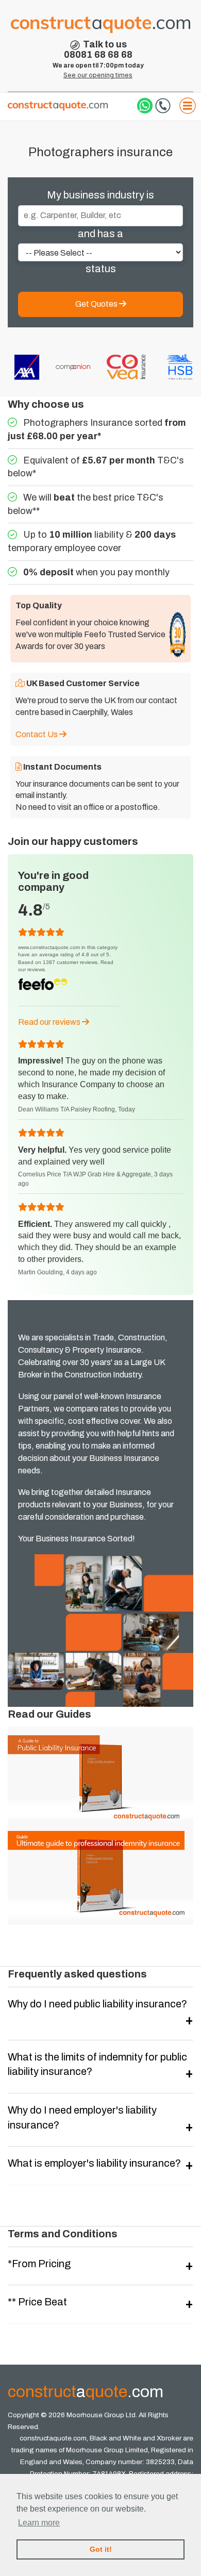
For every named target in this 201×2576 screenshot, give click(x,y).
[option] (25, 367)
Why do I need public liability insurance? (97, 2004)
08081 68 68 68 (98, 55)
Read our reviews (50, 1022)
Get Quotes (97, 304)
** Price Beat (37, 2302)
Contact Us (37, 734)
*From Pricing (39, 2264)
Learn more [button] (39, 2523)
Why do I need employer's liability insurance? (82, 2117)
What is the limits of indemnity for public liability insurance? (97, 2064)
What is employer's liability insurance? (94, 2163)
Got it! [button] (101, 2549)
